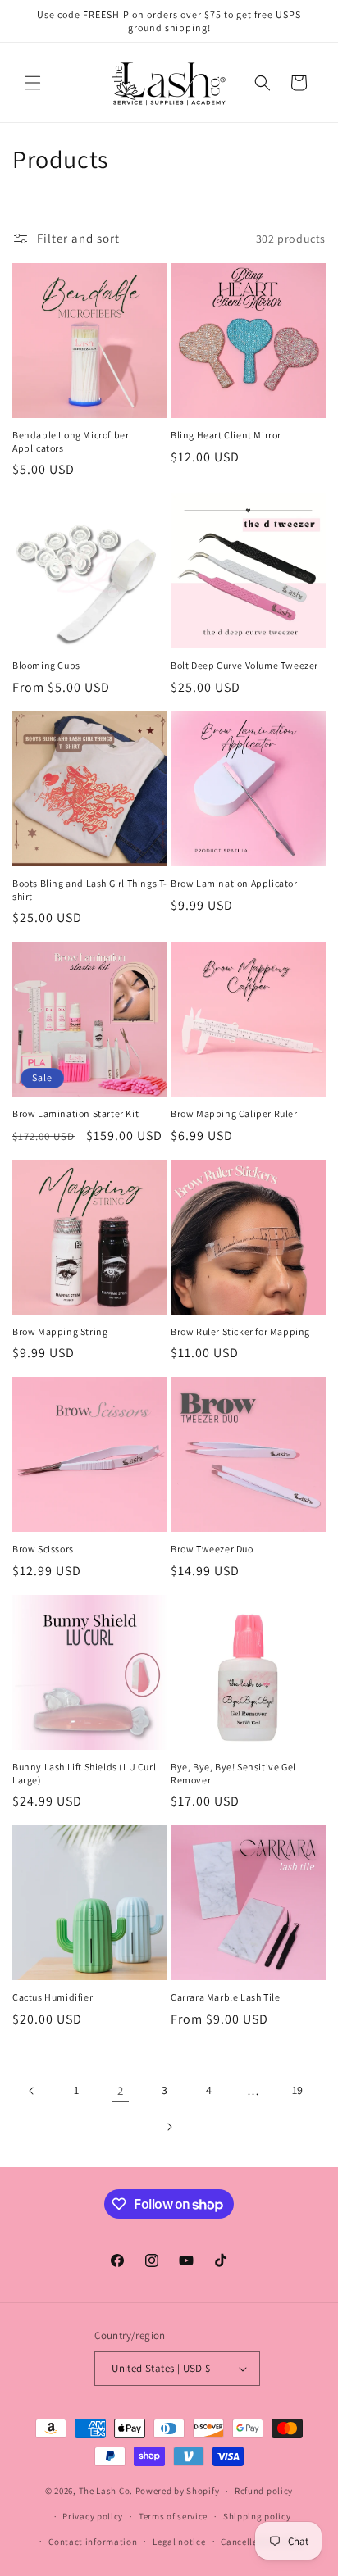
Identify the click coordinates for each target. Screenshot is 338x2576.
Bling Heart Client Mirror (226, 435)
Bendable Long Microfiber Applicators (71, 441)
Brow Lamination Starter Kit (75, 1113)
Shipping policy (257, 2516)
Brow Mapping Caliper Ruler (234, 1113)
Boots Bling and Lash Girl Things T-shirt (90, 890)
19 (298, 2090)
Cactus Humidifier (53, 1997)
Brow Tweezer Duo (212, 1549)
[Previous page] (32, 2091)
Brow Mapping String (60, 1331)
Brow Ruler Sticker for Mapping (240, 1331)
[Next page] (169, 2127)
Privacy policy (93, 2516)
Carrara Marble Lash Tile (225, 1997)
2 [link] (121, 2090)
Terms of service (173, 2516)
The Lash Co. (107, 2491)
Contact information (93, 2542)
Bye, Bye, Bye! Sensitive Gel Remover (233, 1773)
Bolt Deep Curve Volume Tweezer (244, 665)
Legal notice (179, 2542)
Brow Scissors (43, 1549)
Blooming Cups (46, 665)
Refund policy (264, 2491)
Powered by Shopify (178, 2491)
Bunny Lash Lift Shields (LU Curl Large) (84, 1773)
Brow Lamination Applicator (234, 883)
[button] (33, 83)
